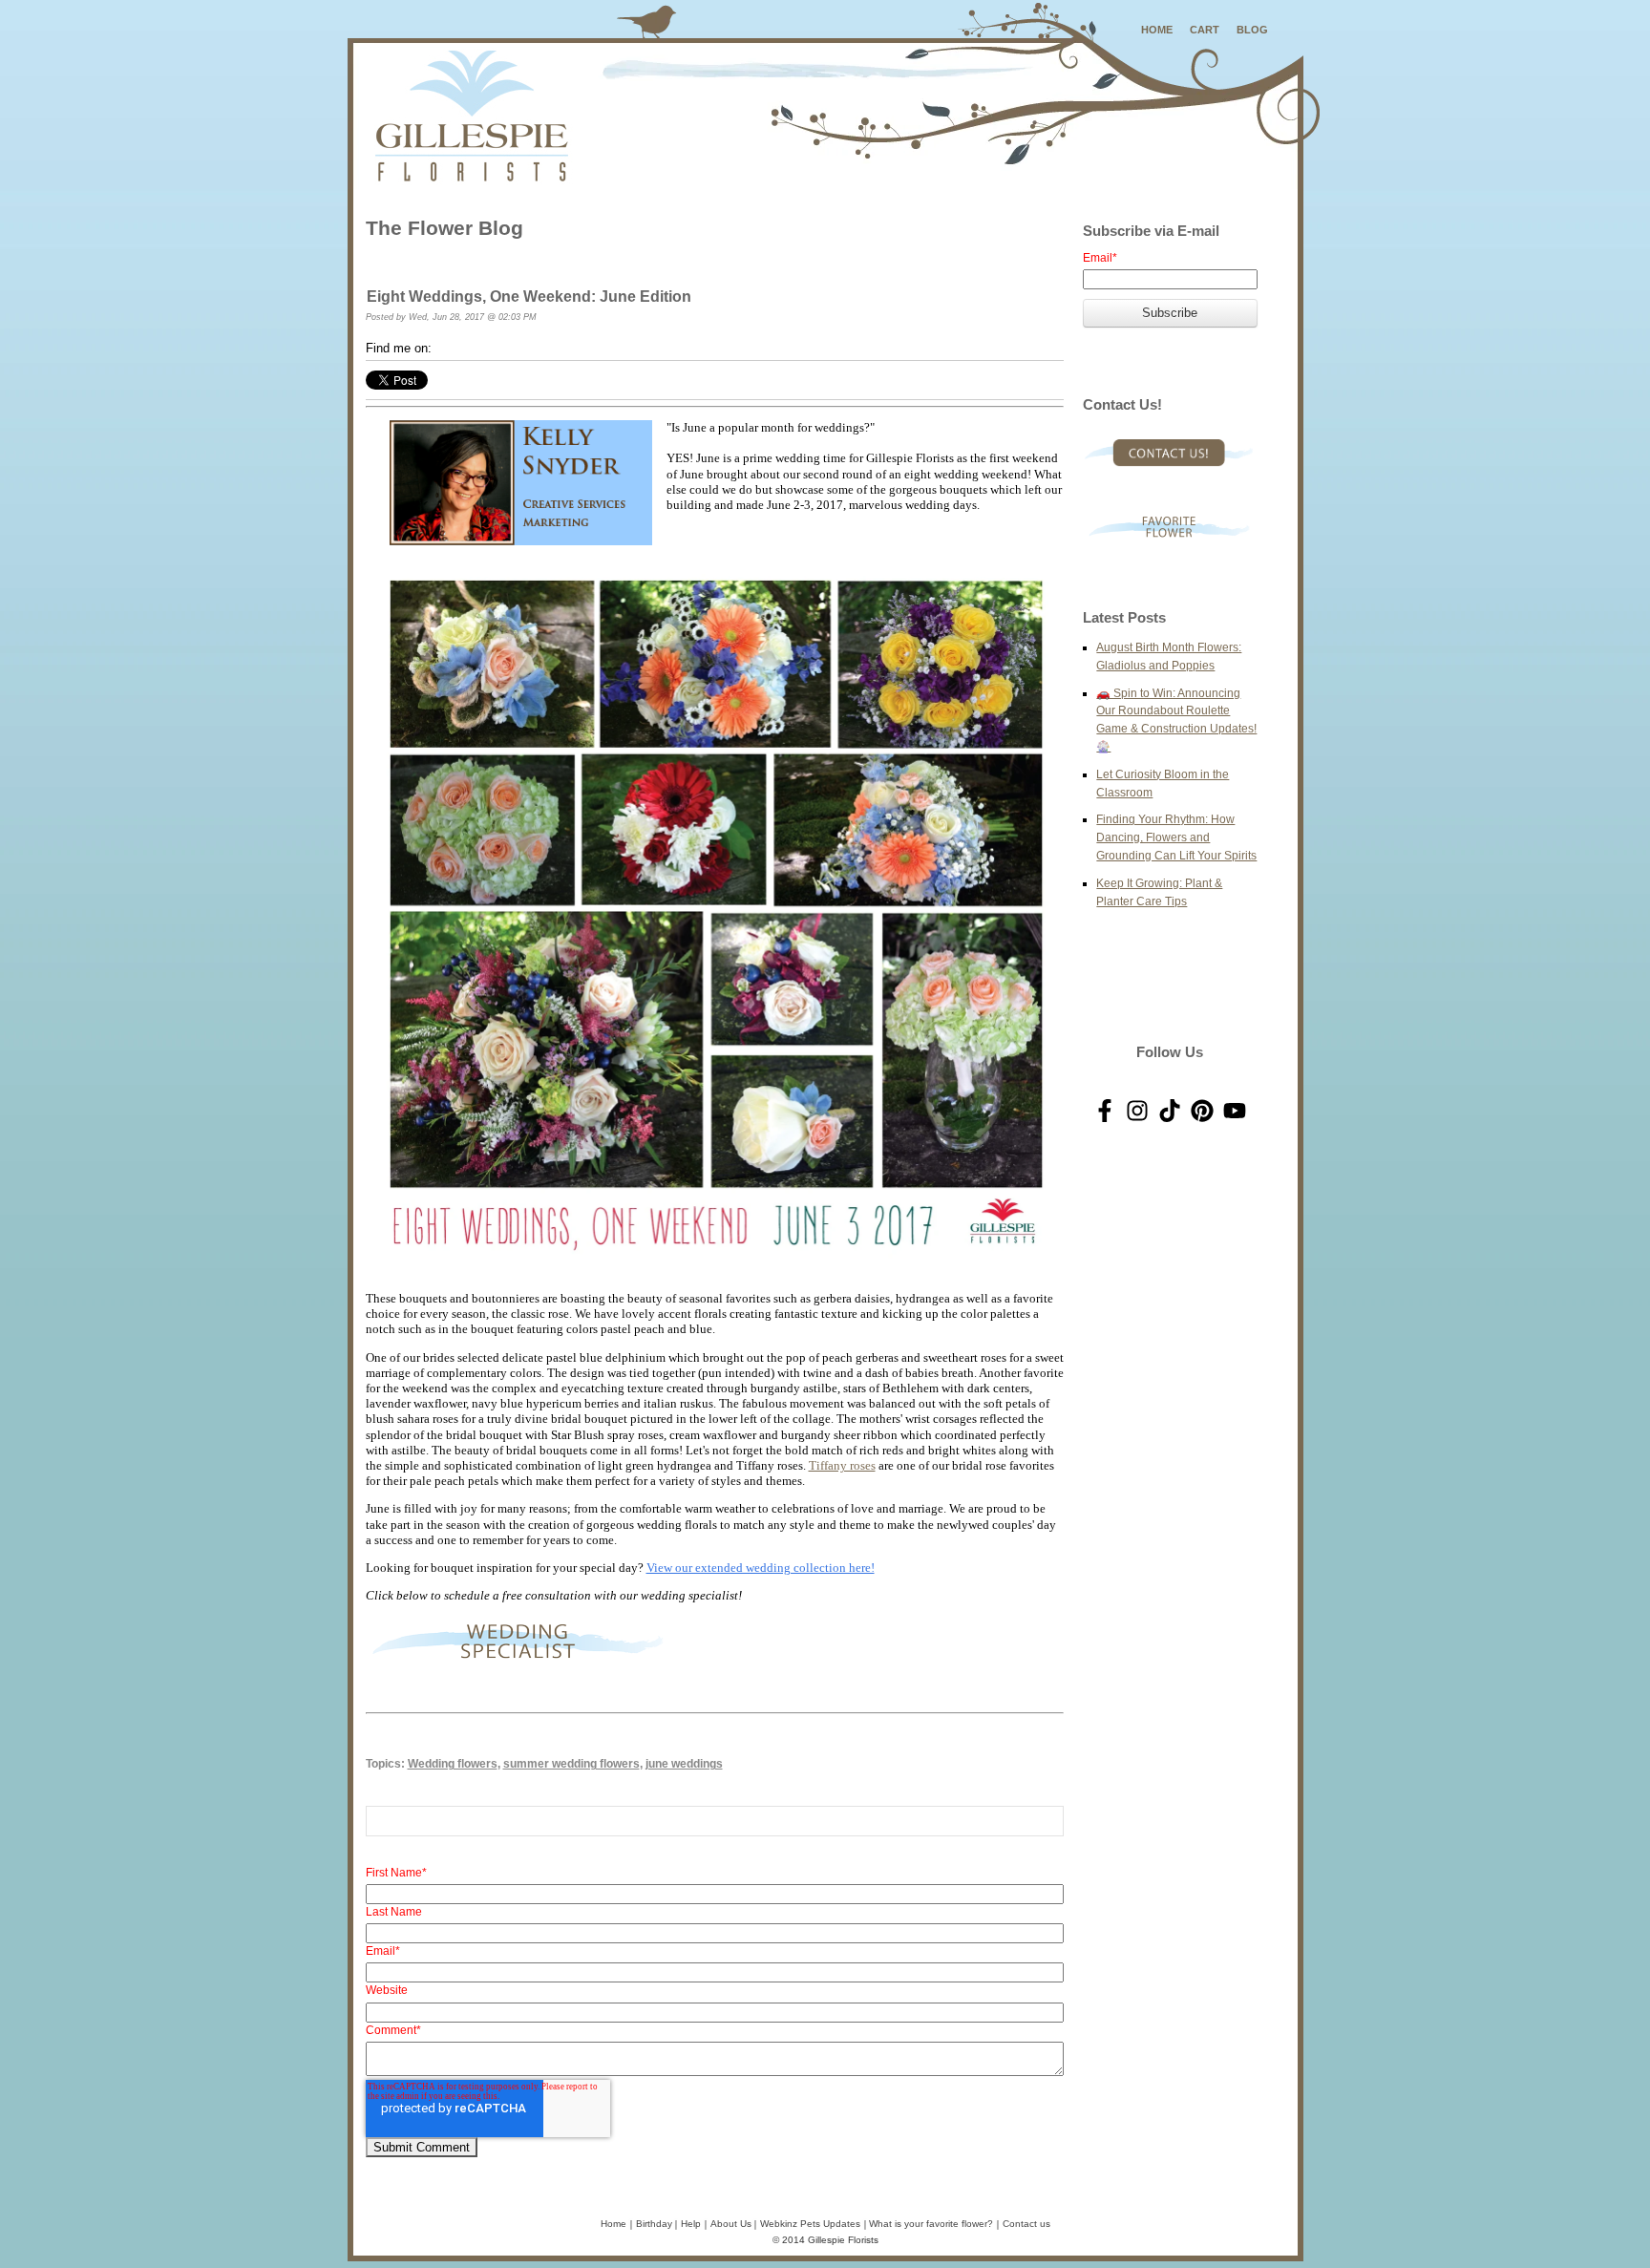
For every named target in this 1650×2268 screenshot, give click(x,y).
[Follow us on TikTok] (1170, 1111)
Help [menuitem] (691, 2224)
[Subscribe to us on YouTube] (1235, 1111)
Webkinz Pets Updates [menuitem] (810, 2224)
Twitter (500, 349)
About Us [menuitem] (731, 2224)
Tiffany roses (842, 1465)
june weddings (684, 1763)
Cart (1205, 30)
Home (1157, 30)
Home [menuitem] (613, 2224)
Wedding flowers (453, 1763)
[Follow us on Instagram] (1137, 1111)
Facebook (447, 349)
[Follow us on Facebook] (1105, 1111)
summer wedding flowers (571, 1763)
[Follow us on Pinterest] (1202, 1111)
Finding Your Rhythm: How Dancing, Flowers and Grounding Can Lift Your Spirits (1176, 837)
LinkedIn (474, 349)
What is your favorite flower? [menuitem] (931, 2224)
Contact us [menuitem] (1026, 2224)
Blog (1252, 30)
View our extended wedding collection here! (761, 1568)
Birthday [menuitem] (654, 2224)
